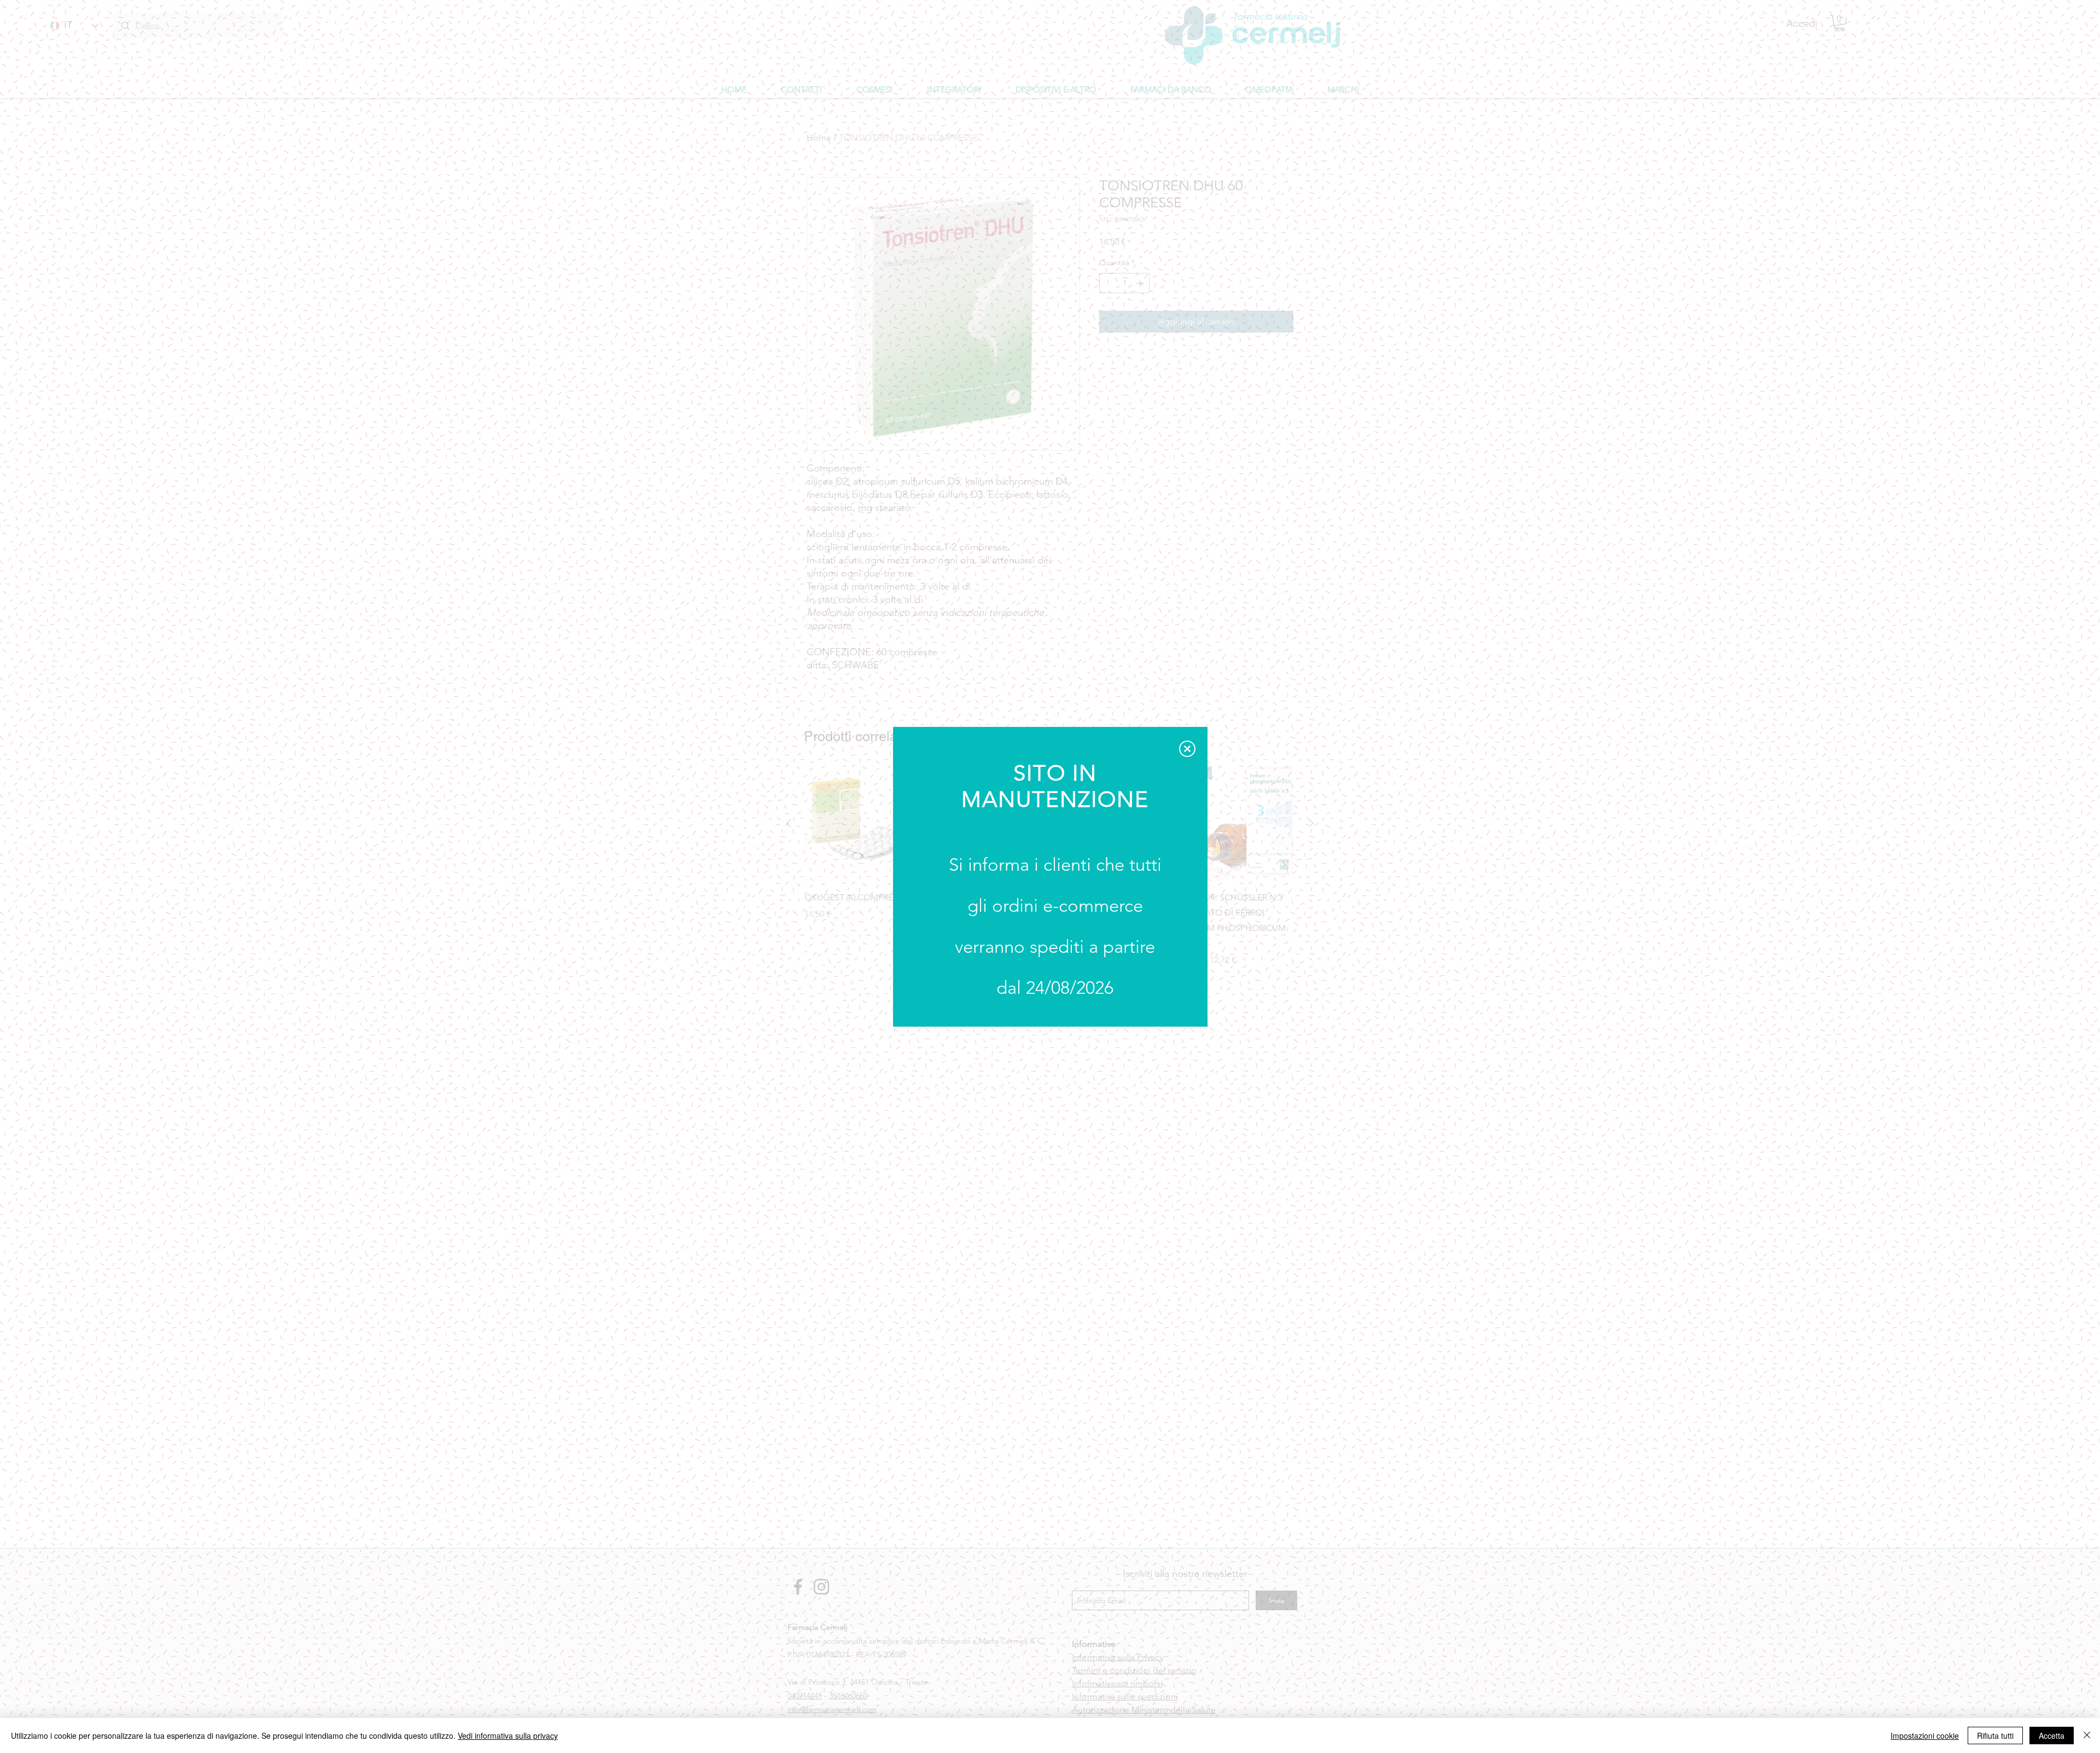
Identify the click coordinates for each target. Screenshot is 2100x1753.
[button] (1187, 749)
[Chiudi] (2087, 1735)
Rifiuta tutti (1995, 1735)
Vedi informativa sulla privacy (508, 1735)
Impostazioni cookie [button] (1925, 1735)
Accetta (2052, 1735)
